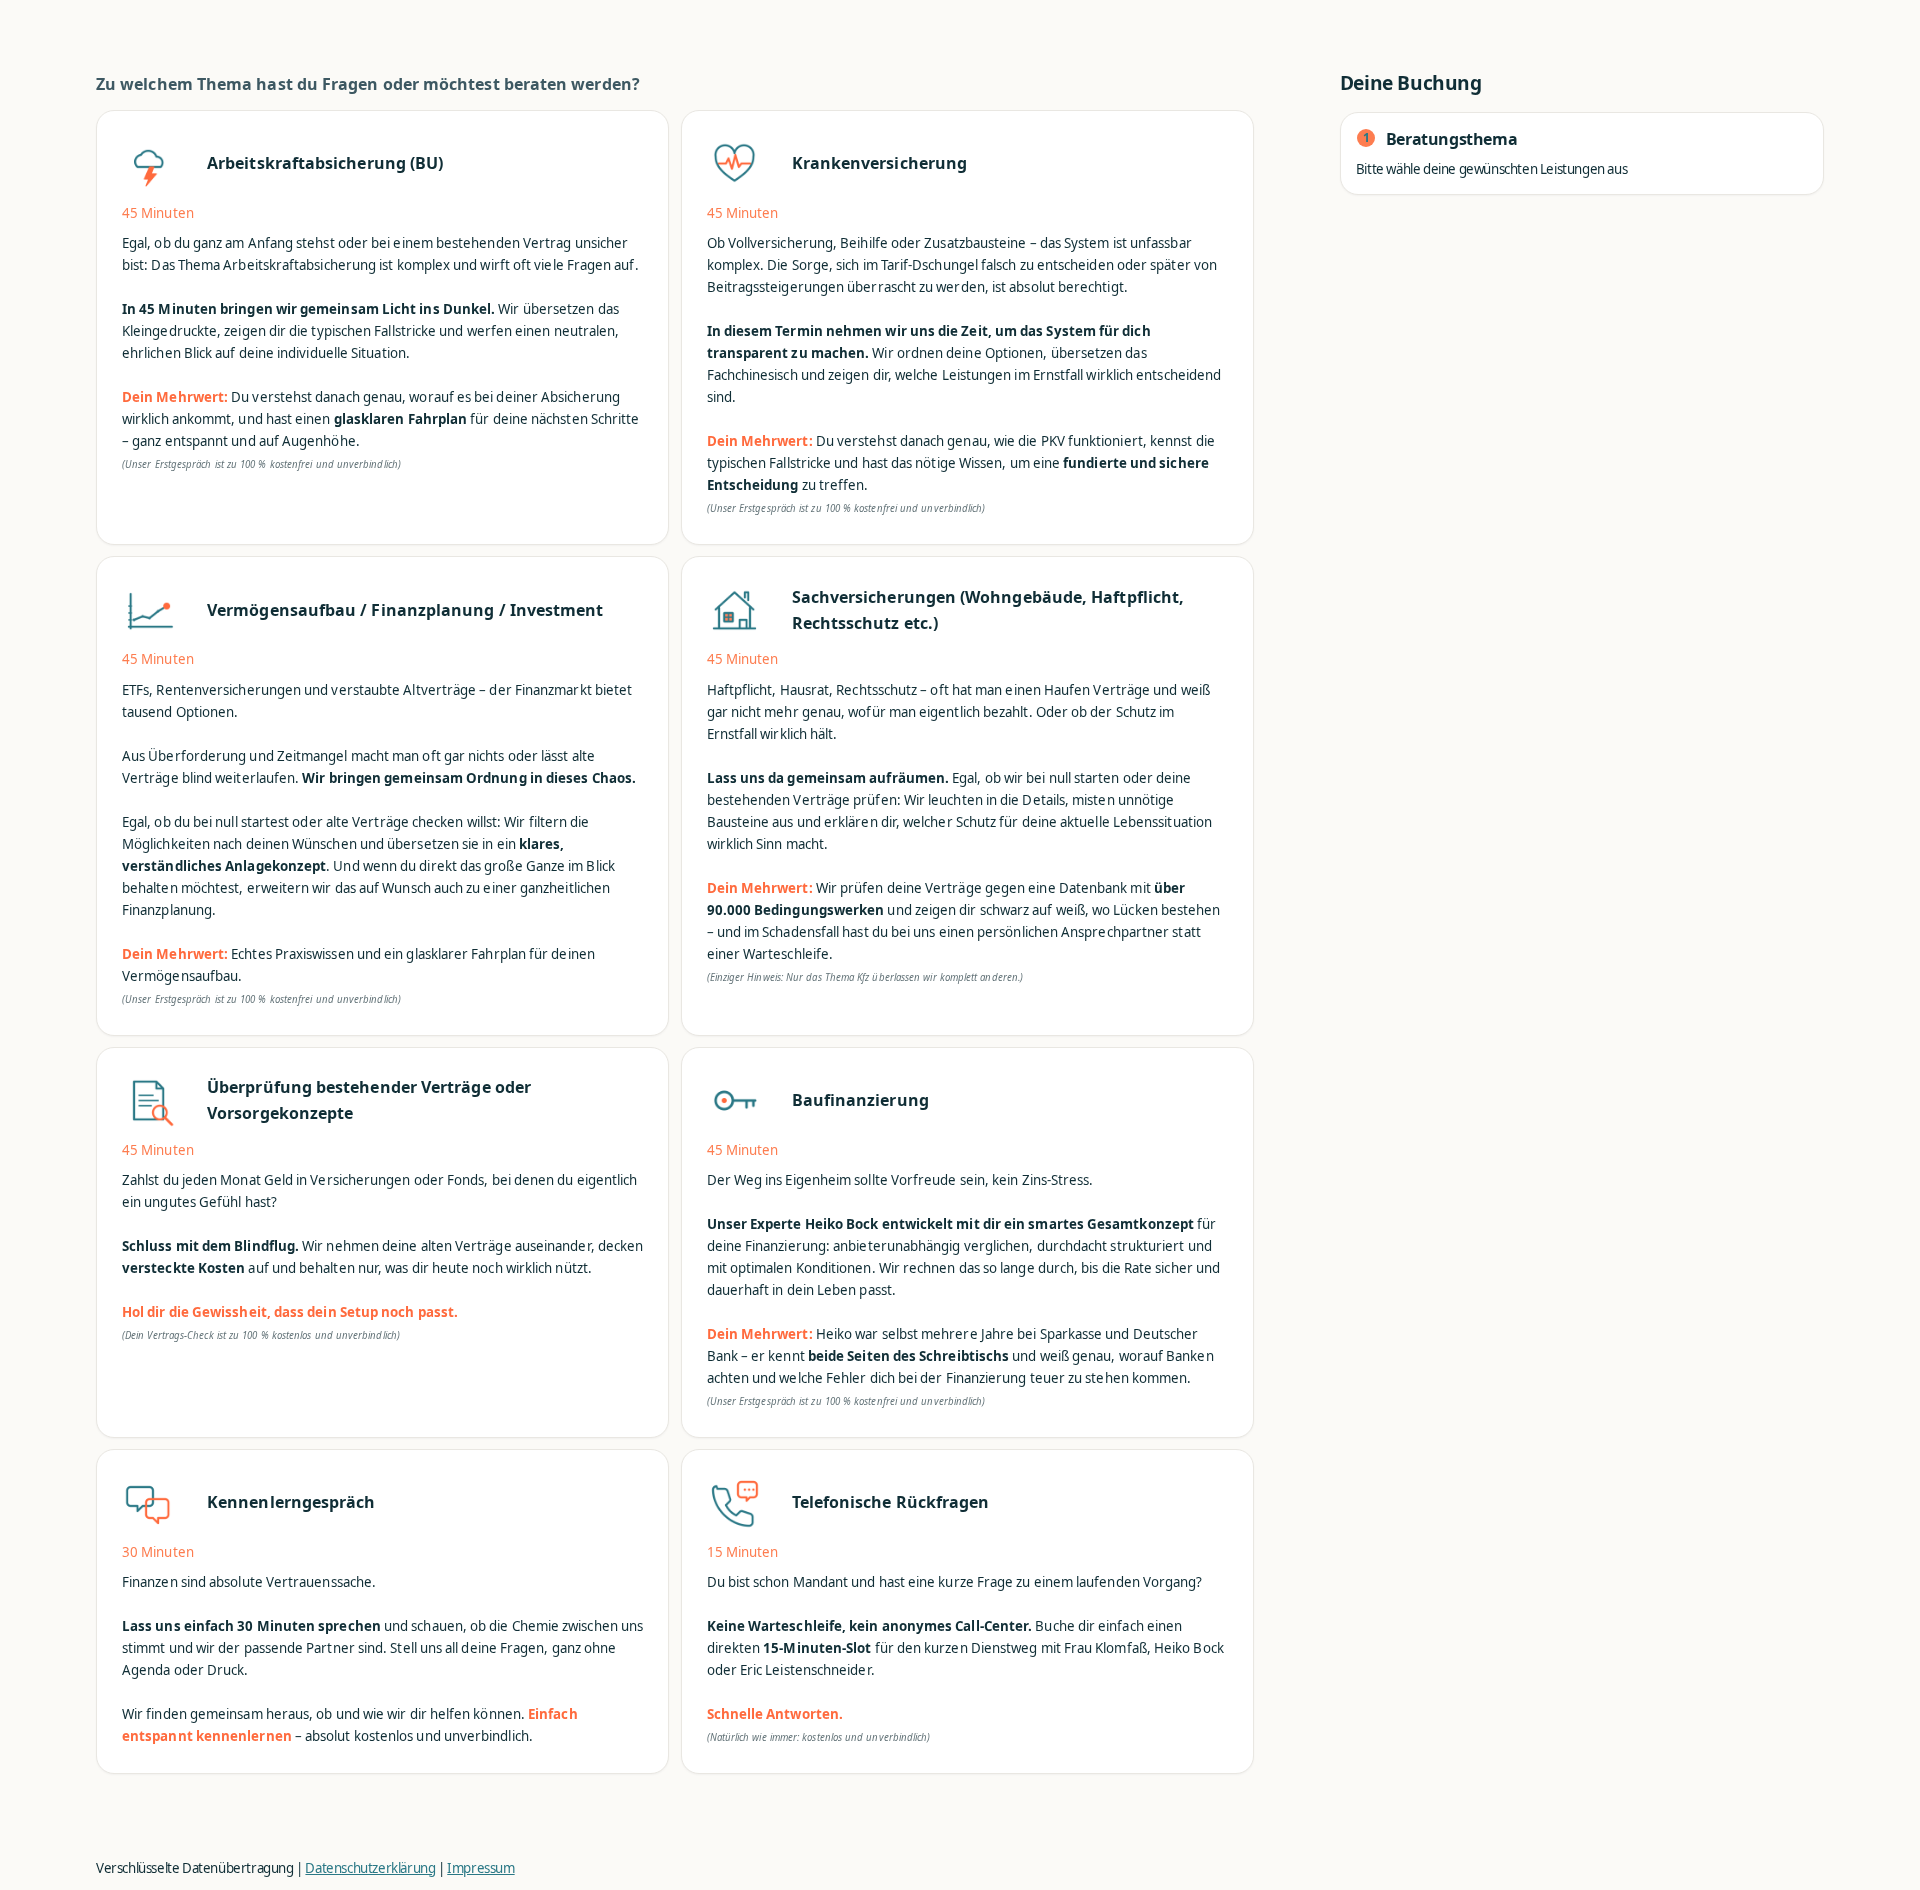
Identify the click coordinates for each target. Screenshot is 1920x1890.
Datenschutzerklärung (370, 1868)
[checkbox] (382, 327)
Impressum (480, 1868)
